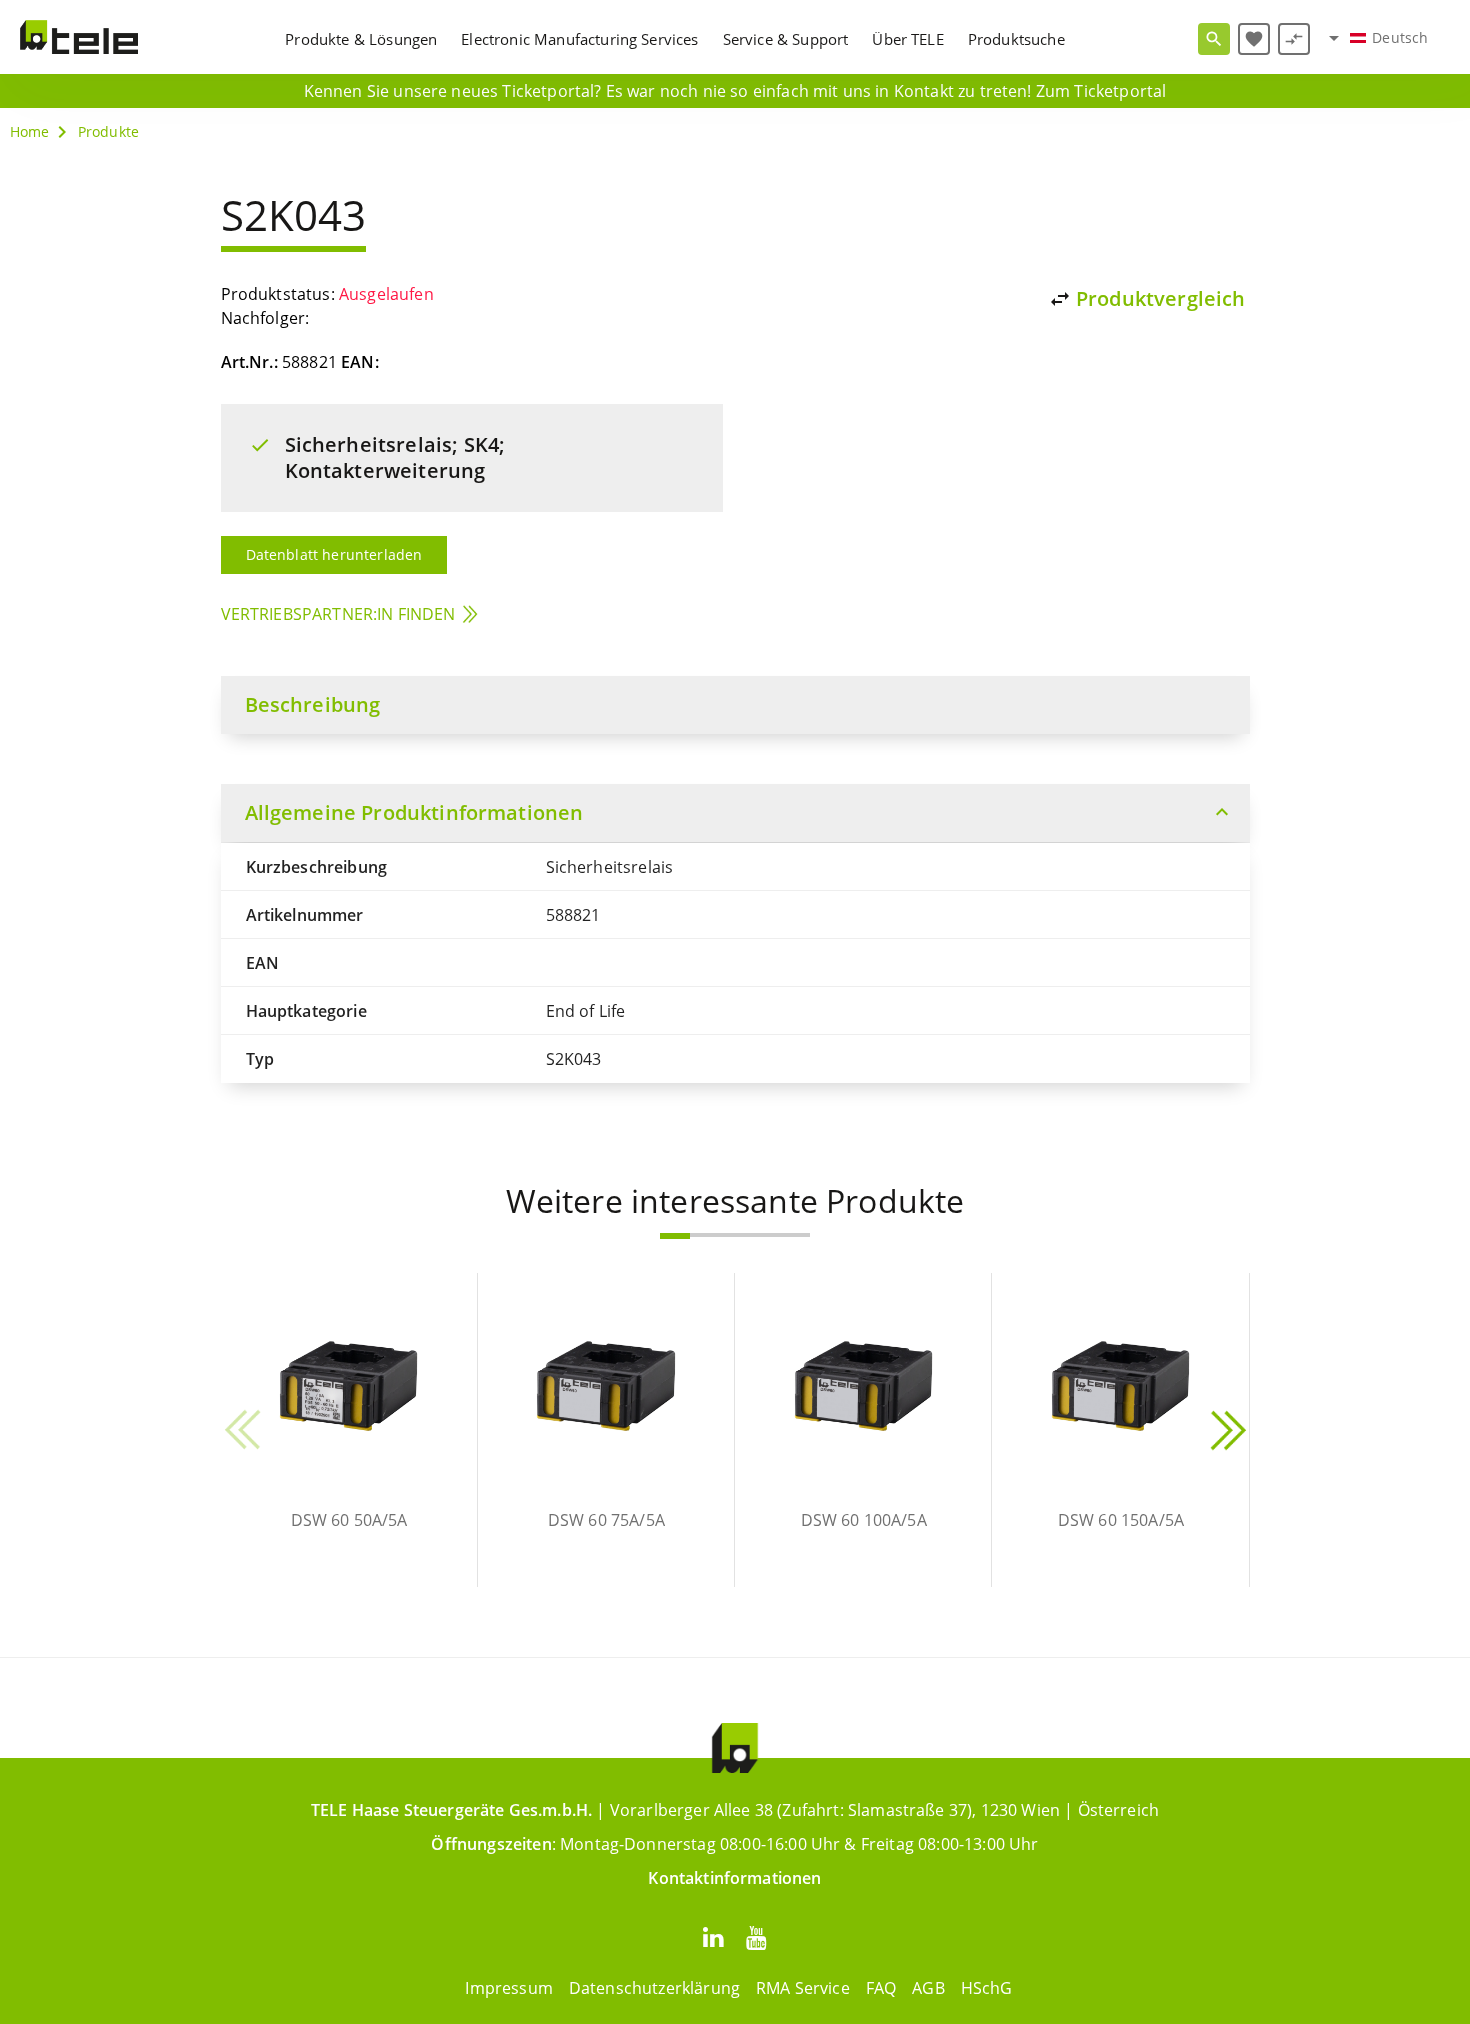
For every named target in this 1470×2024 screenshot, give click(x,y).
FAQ (881, 1988)
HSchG (987, 1988)
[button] (675, 1236)
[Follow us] (713, 1936)
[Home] (79, 37)
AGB (928, 1988)
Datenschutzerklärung (654, 1988)
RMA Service (803, 1988)
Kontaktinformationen (734, 1878)
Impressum (508, 1988)
